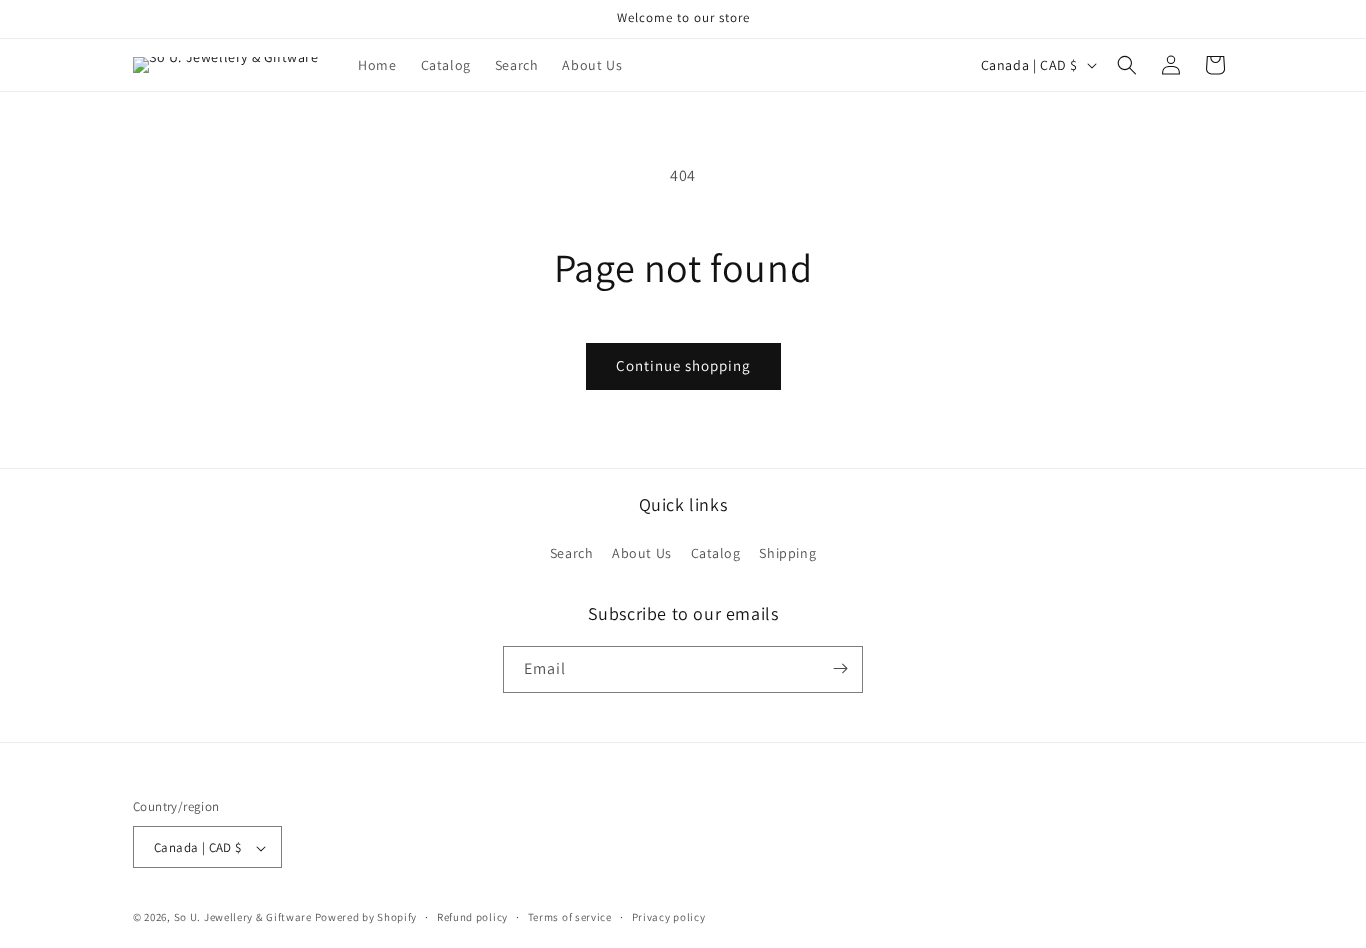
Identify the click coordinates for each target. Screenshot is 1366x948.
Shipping (787, 554)
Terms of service (570, 917)
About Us (642, 554)
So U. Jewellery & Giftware (244, 918)
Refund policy (472, 917)
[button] (1127, 65)
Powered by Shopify (366, 918)
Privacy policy (669, 917)
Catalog (716, 554)
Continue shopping (683, 365)
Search (572, 554)
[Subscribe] (840, 668)
